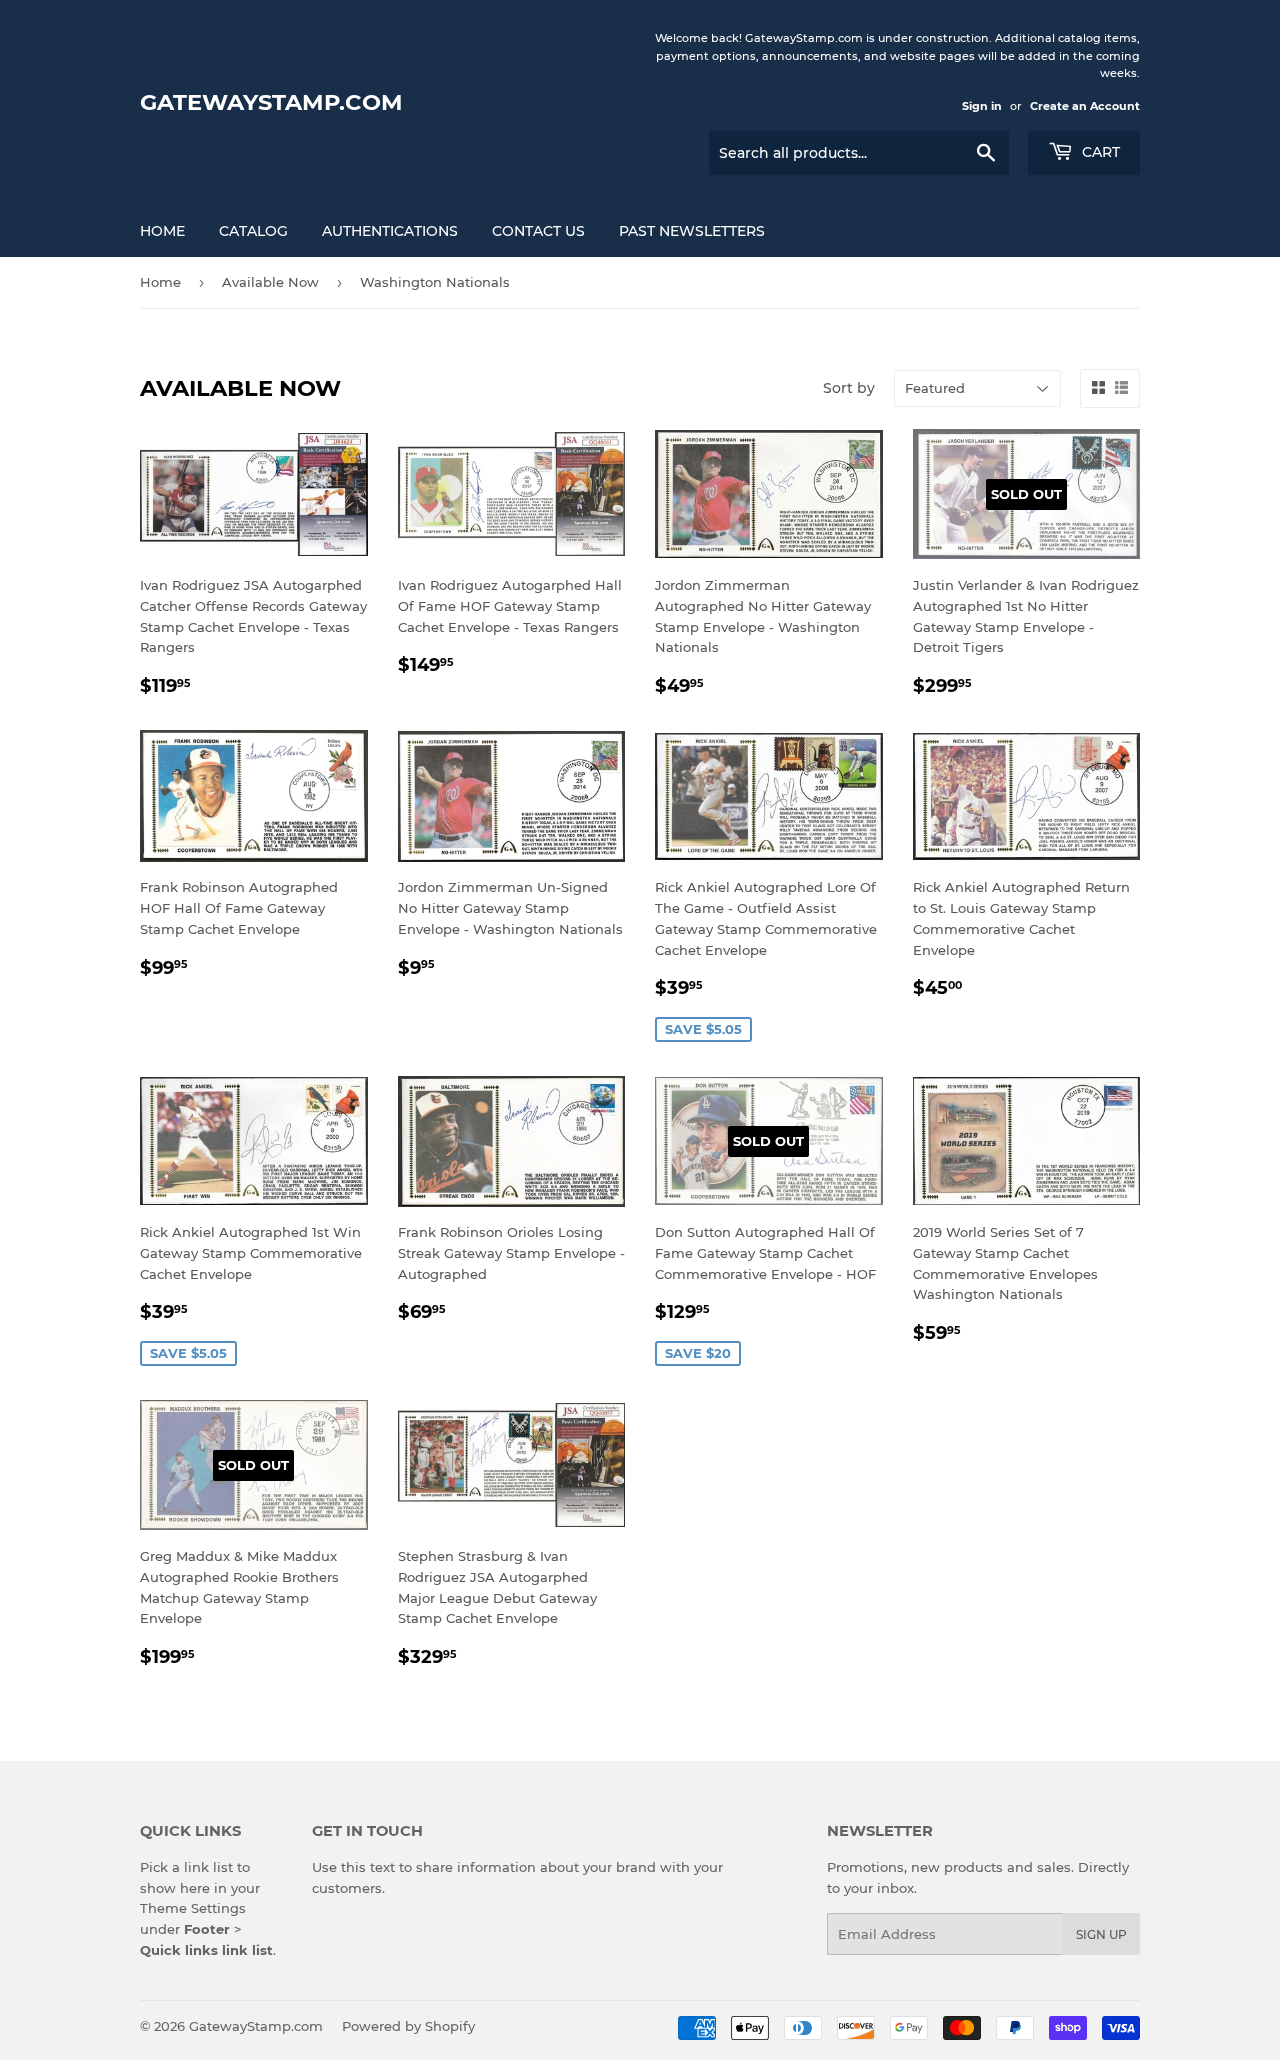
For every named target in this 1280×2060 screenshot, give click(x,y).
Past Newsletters (692, 231)
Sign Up (1101, 1934)
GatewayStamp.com (271, 102)
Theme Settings (193, 1908)
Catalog (253, 231)
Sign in (982, 106)
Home (162, 231)
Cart (1099, 152)
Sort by (849, 388)
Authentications (390, 231)
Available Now (270, 282)
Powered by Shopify (408, 2026)
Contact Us (538, 231)
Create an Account (1085, 106)
